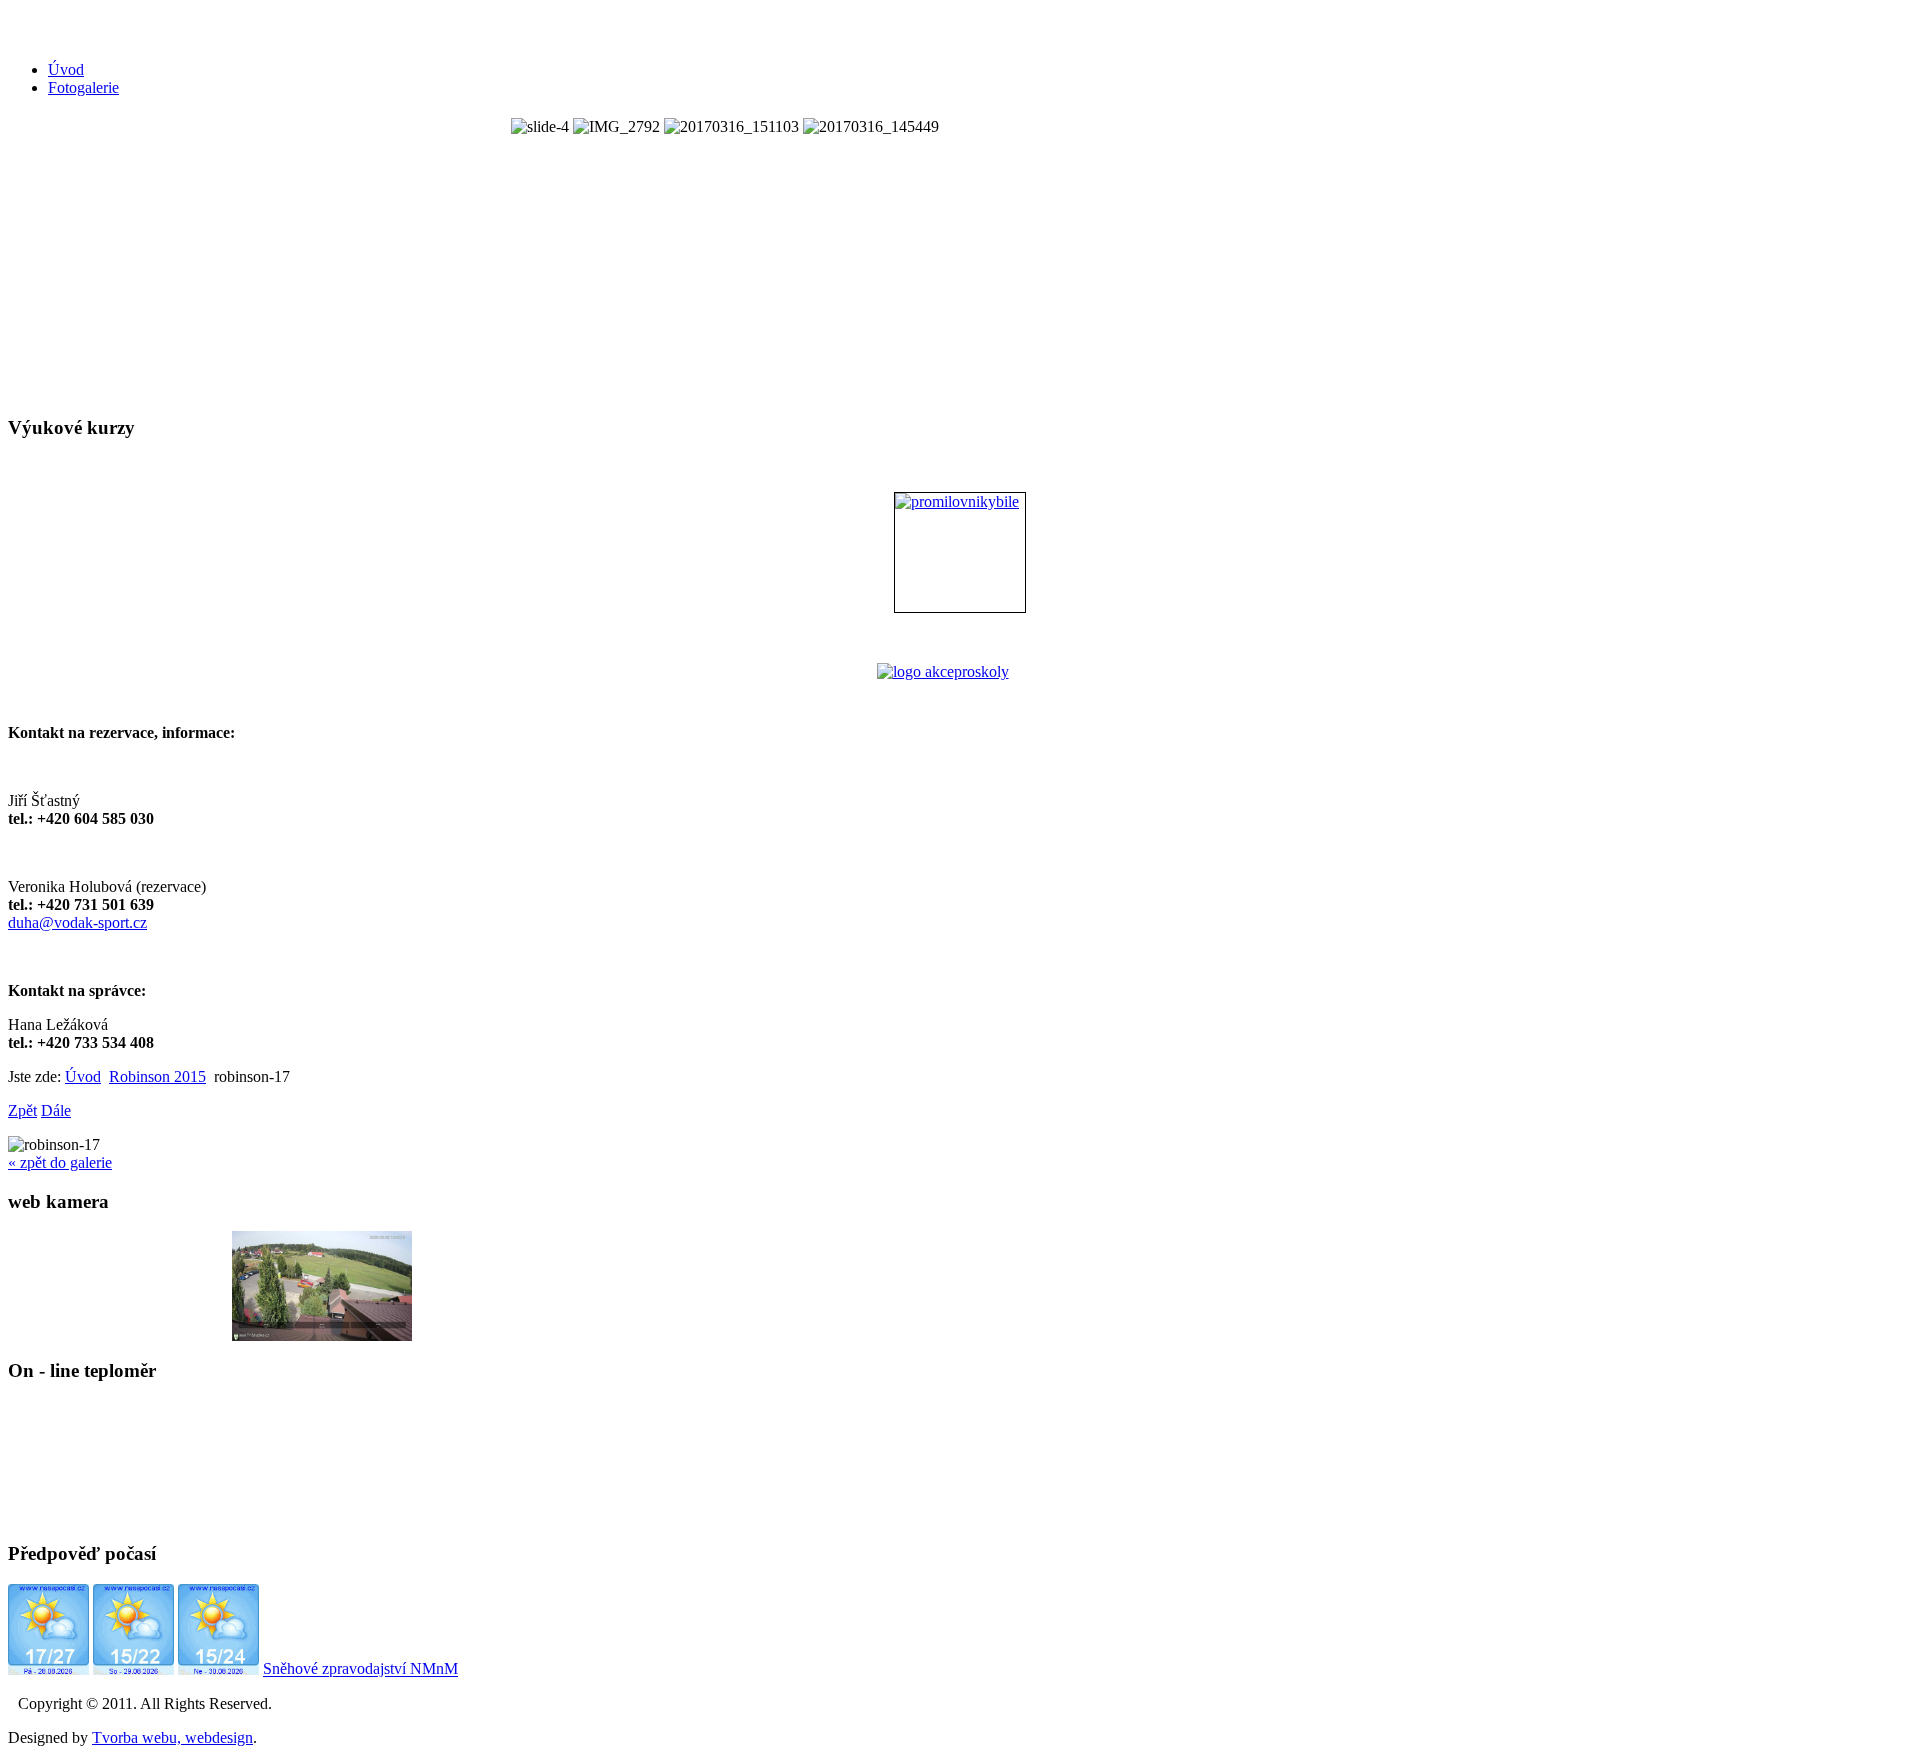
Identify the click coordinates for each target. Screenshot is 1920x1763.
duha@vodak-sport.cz (77, 922)
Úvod (66, 69)
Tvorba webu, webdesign (172, 1737)
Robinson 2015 (157, 1076)
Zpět (22, 1110)
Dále (56, 1110)
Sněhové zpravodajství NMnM (360, 1669)
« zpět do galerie (60, 1162)
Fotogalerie (83, 87)
